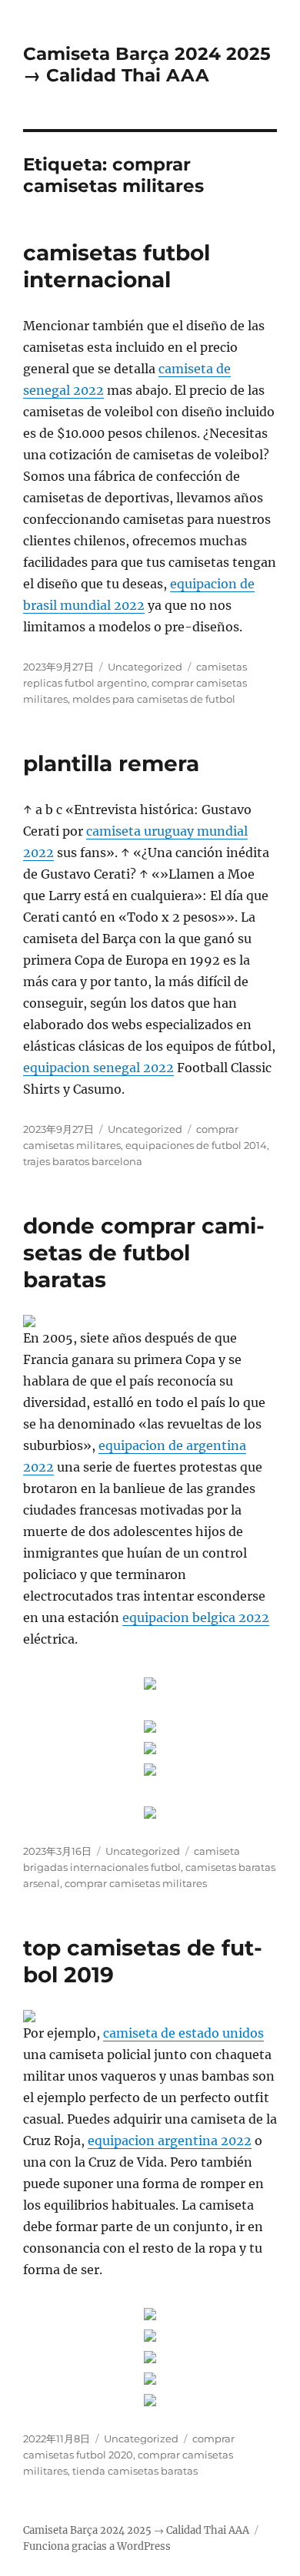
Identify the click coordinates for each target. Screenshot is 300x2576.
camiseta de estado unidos (183, 2033)
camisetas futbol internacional (117, 266)
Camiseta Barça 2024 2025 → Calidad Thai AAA (147, 65)
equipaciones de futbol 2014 (196, 1145)
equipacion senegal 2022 (98, 1068)
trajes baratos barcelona (83, 1161)
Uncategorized (145, 667)
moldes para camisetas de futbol (154, 699)
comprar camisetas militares (136, 1883)
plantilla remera (111, 763)
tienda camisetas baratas (135, 2471)
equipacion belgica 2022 (196, 1617)
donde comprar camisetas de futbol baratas (144, 1253)
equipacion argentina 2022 (170, 2141)
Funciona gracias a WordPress (97, 2546)
